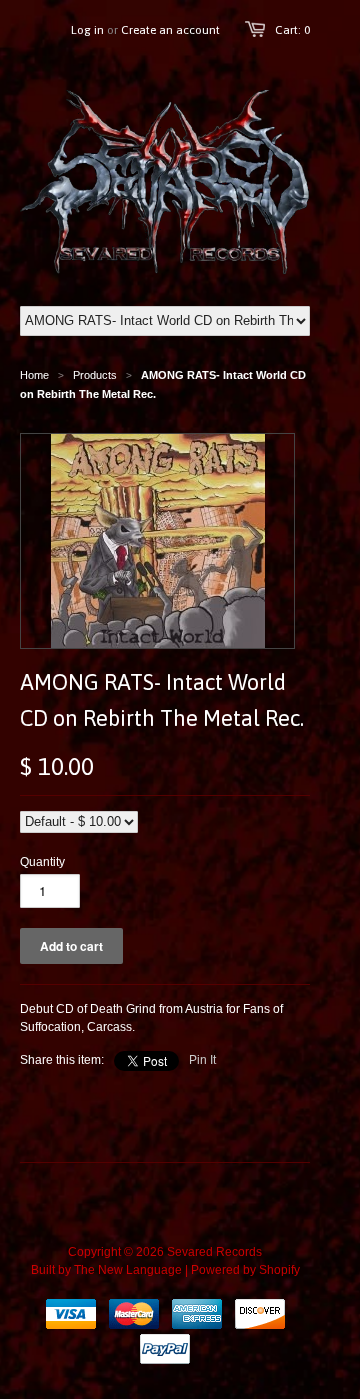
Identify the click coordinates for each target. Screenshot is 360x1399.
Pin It (202, 1060)
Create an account (170, 30)
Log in (87, 30)
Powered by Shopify (245, 1270)
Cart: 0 (292, 30)
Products (95, 375)
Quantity (42, 862)
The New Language (128, 1270)
